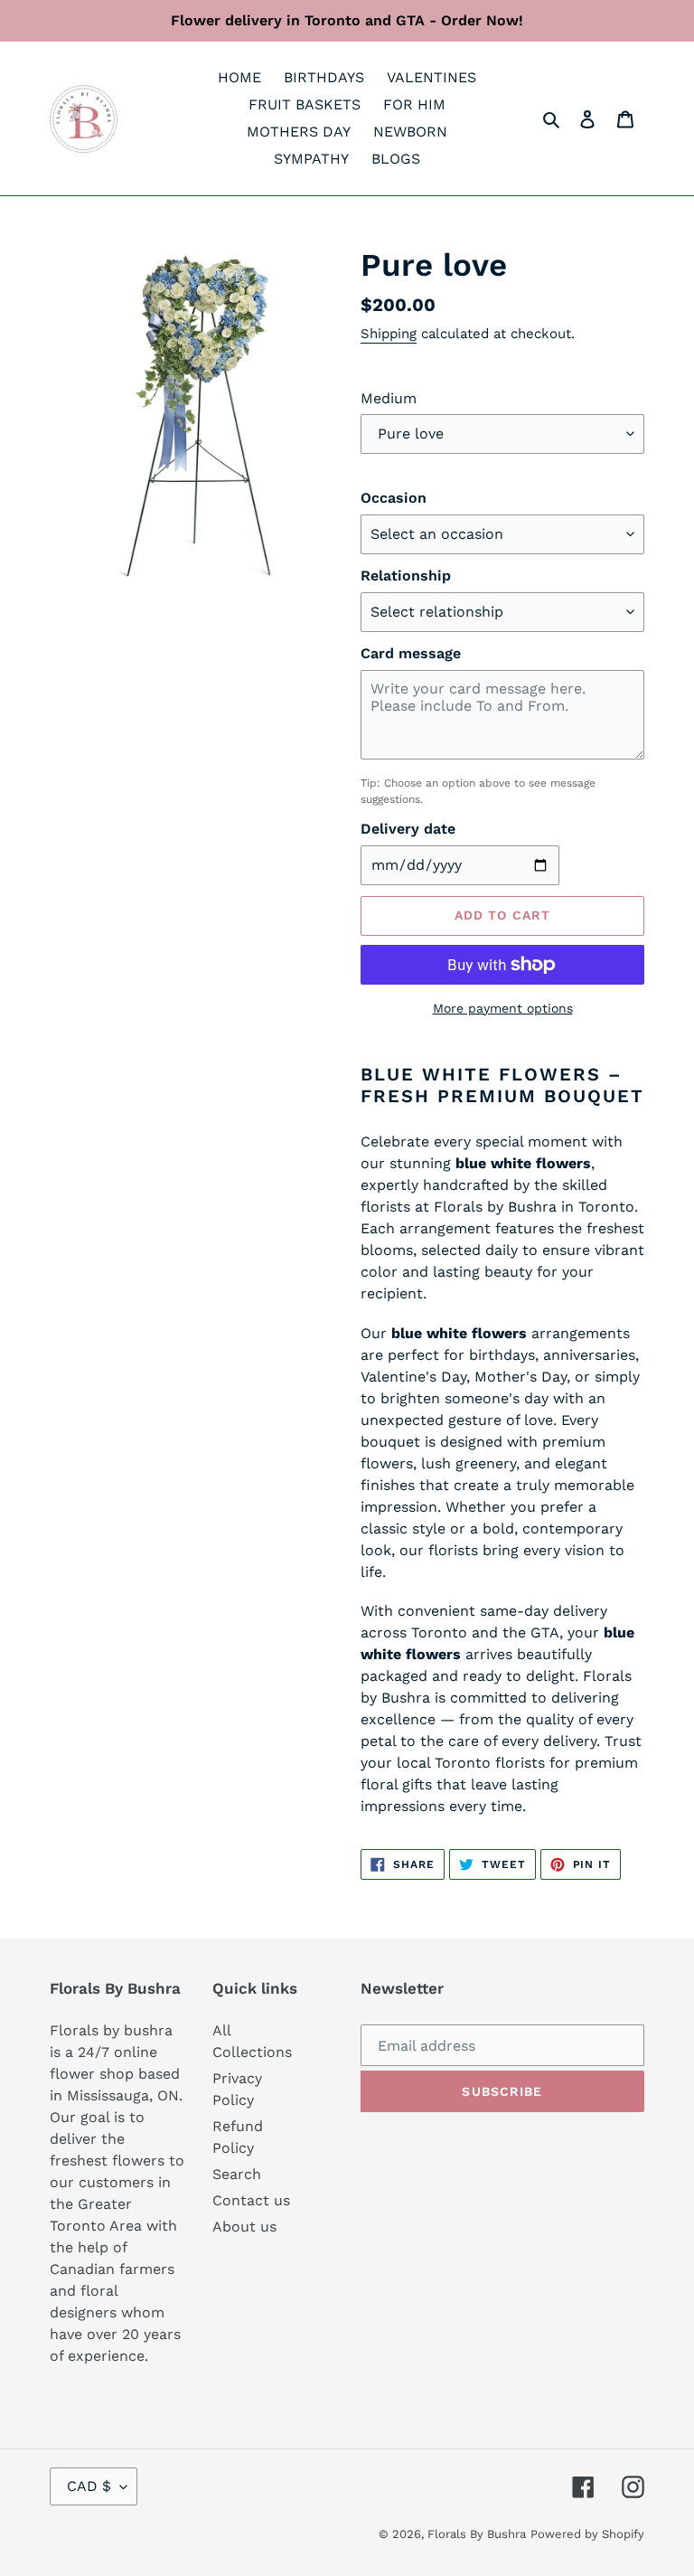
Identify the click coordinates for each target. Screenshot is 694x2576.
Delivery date (408, 829)
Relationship (406, 576)
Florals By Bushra (477, 2534)
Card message (411, 653)
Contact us (251, 2200)
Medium (389, 398)
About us (244, 2227)
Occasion (394, 498)
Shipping (389, 334)
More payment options (503, 1008)
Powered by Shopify (587, 2534)
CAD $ (89, 2486)
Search (237, 2174)
